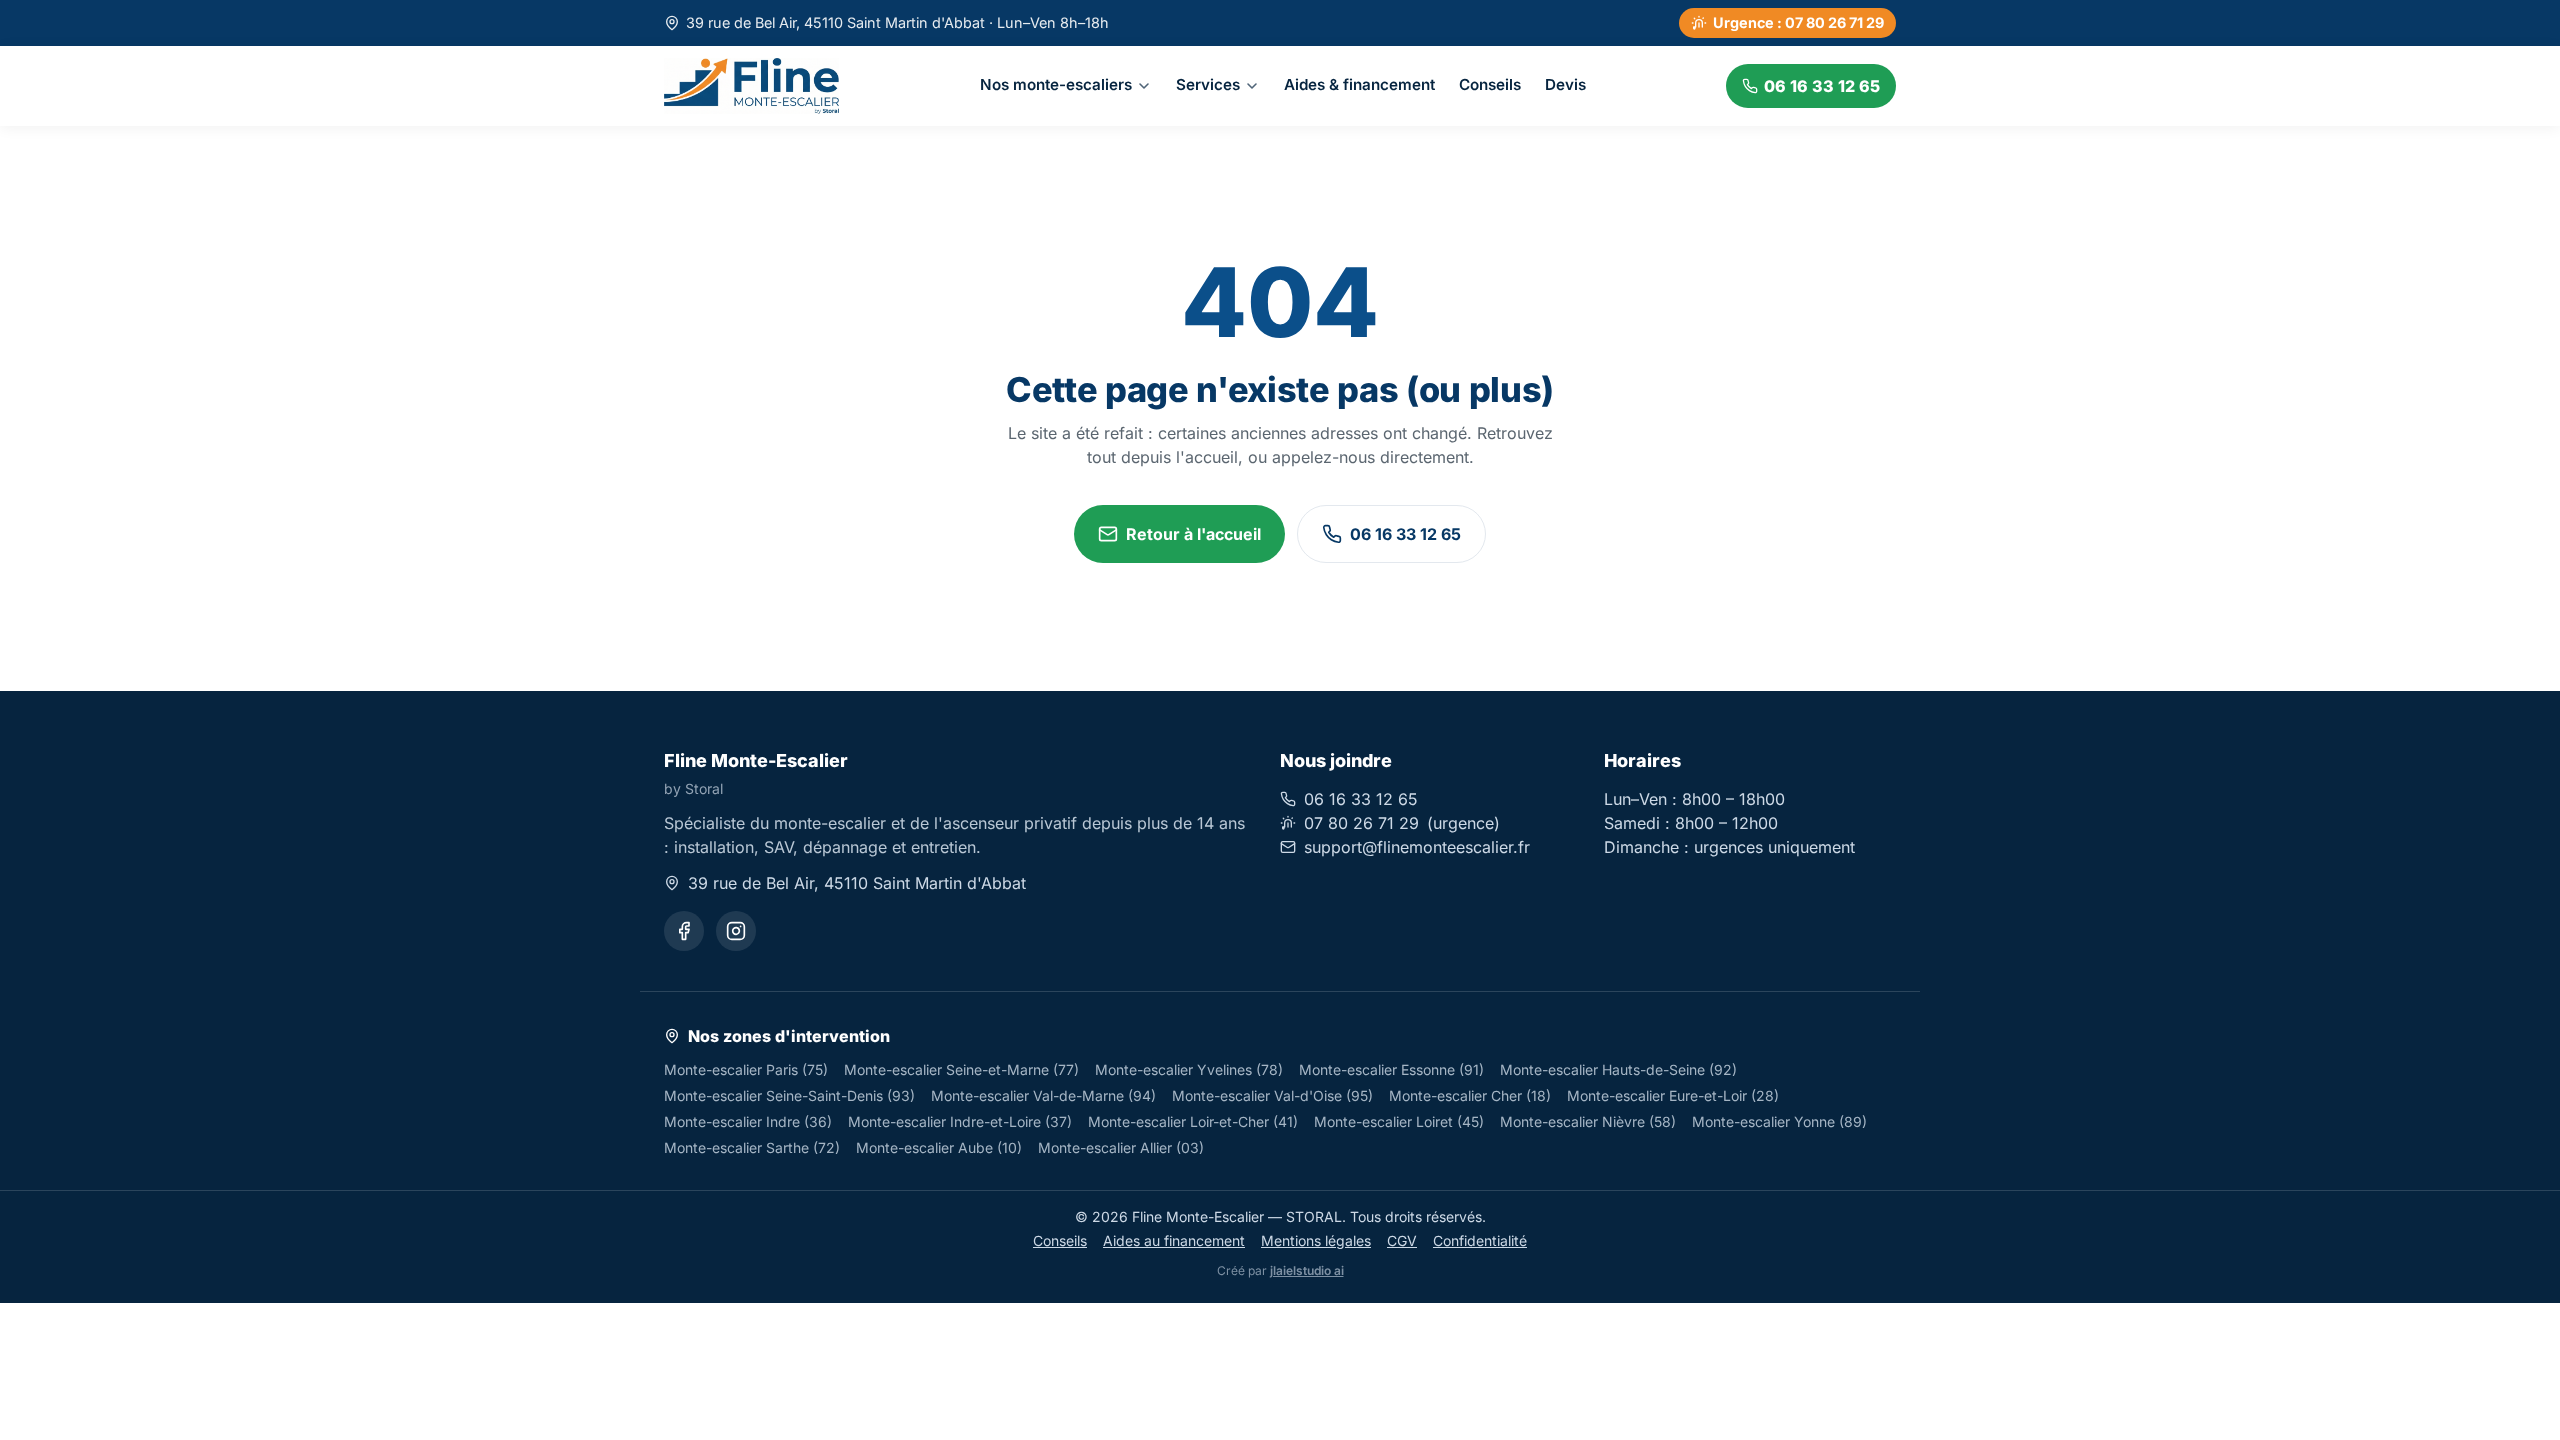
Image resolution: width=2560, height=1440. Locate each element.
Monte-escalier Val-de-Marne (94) (1043, 1095)
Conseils (1490, 84)
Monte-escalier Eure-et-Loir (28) (1673, 1095)
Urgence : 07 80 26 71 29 (1798, 22)
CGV (1402, 1240)
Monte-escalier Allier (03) (1121, 1147)
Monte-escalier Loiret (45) (1399, 1121)
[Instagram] (736, 931)
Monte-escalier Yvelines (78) (1189, 1069)
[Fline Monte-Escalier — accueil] (751, 86)
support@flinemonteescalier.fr (1417, 847)
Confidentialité (1480, 1240)
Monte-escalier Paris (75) (746, 1069)
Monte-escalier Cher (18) (1470, 1095)
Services (1208, 84)
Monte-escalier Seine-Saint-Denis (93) (789, 1095)
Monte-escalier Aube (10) (939, 1147)
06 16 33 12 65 (1405, 534)
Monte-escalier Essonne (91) (1391, 1069)
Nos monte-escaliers (1056, 84)
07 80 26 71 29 (1361, 823)
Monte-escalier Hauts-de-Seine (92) (1618, 1069)
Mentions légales (1316, 1240)
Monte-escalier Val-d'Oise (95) (1272, 1095)
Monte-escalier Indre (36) (748, 1121)
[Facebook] (684, 931)
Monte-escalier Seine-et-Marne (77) (961, 1069)
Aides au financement (1174, 1240)
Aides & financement (1359, 84)
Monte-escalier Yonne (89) (1779, 1121)
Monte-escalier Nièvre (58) (1588, 1121)
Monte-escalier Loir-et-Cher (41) (1193, 1121)
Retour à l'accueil (1193, 534)
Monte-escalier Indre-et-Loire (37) (960, 1121)
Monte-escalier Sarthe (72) (752, 1147)
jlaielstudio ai (1307, 1270)
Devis (1565, 84)
